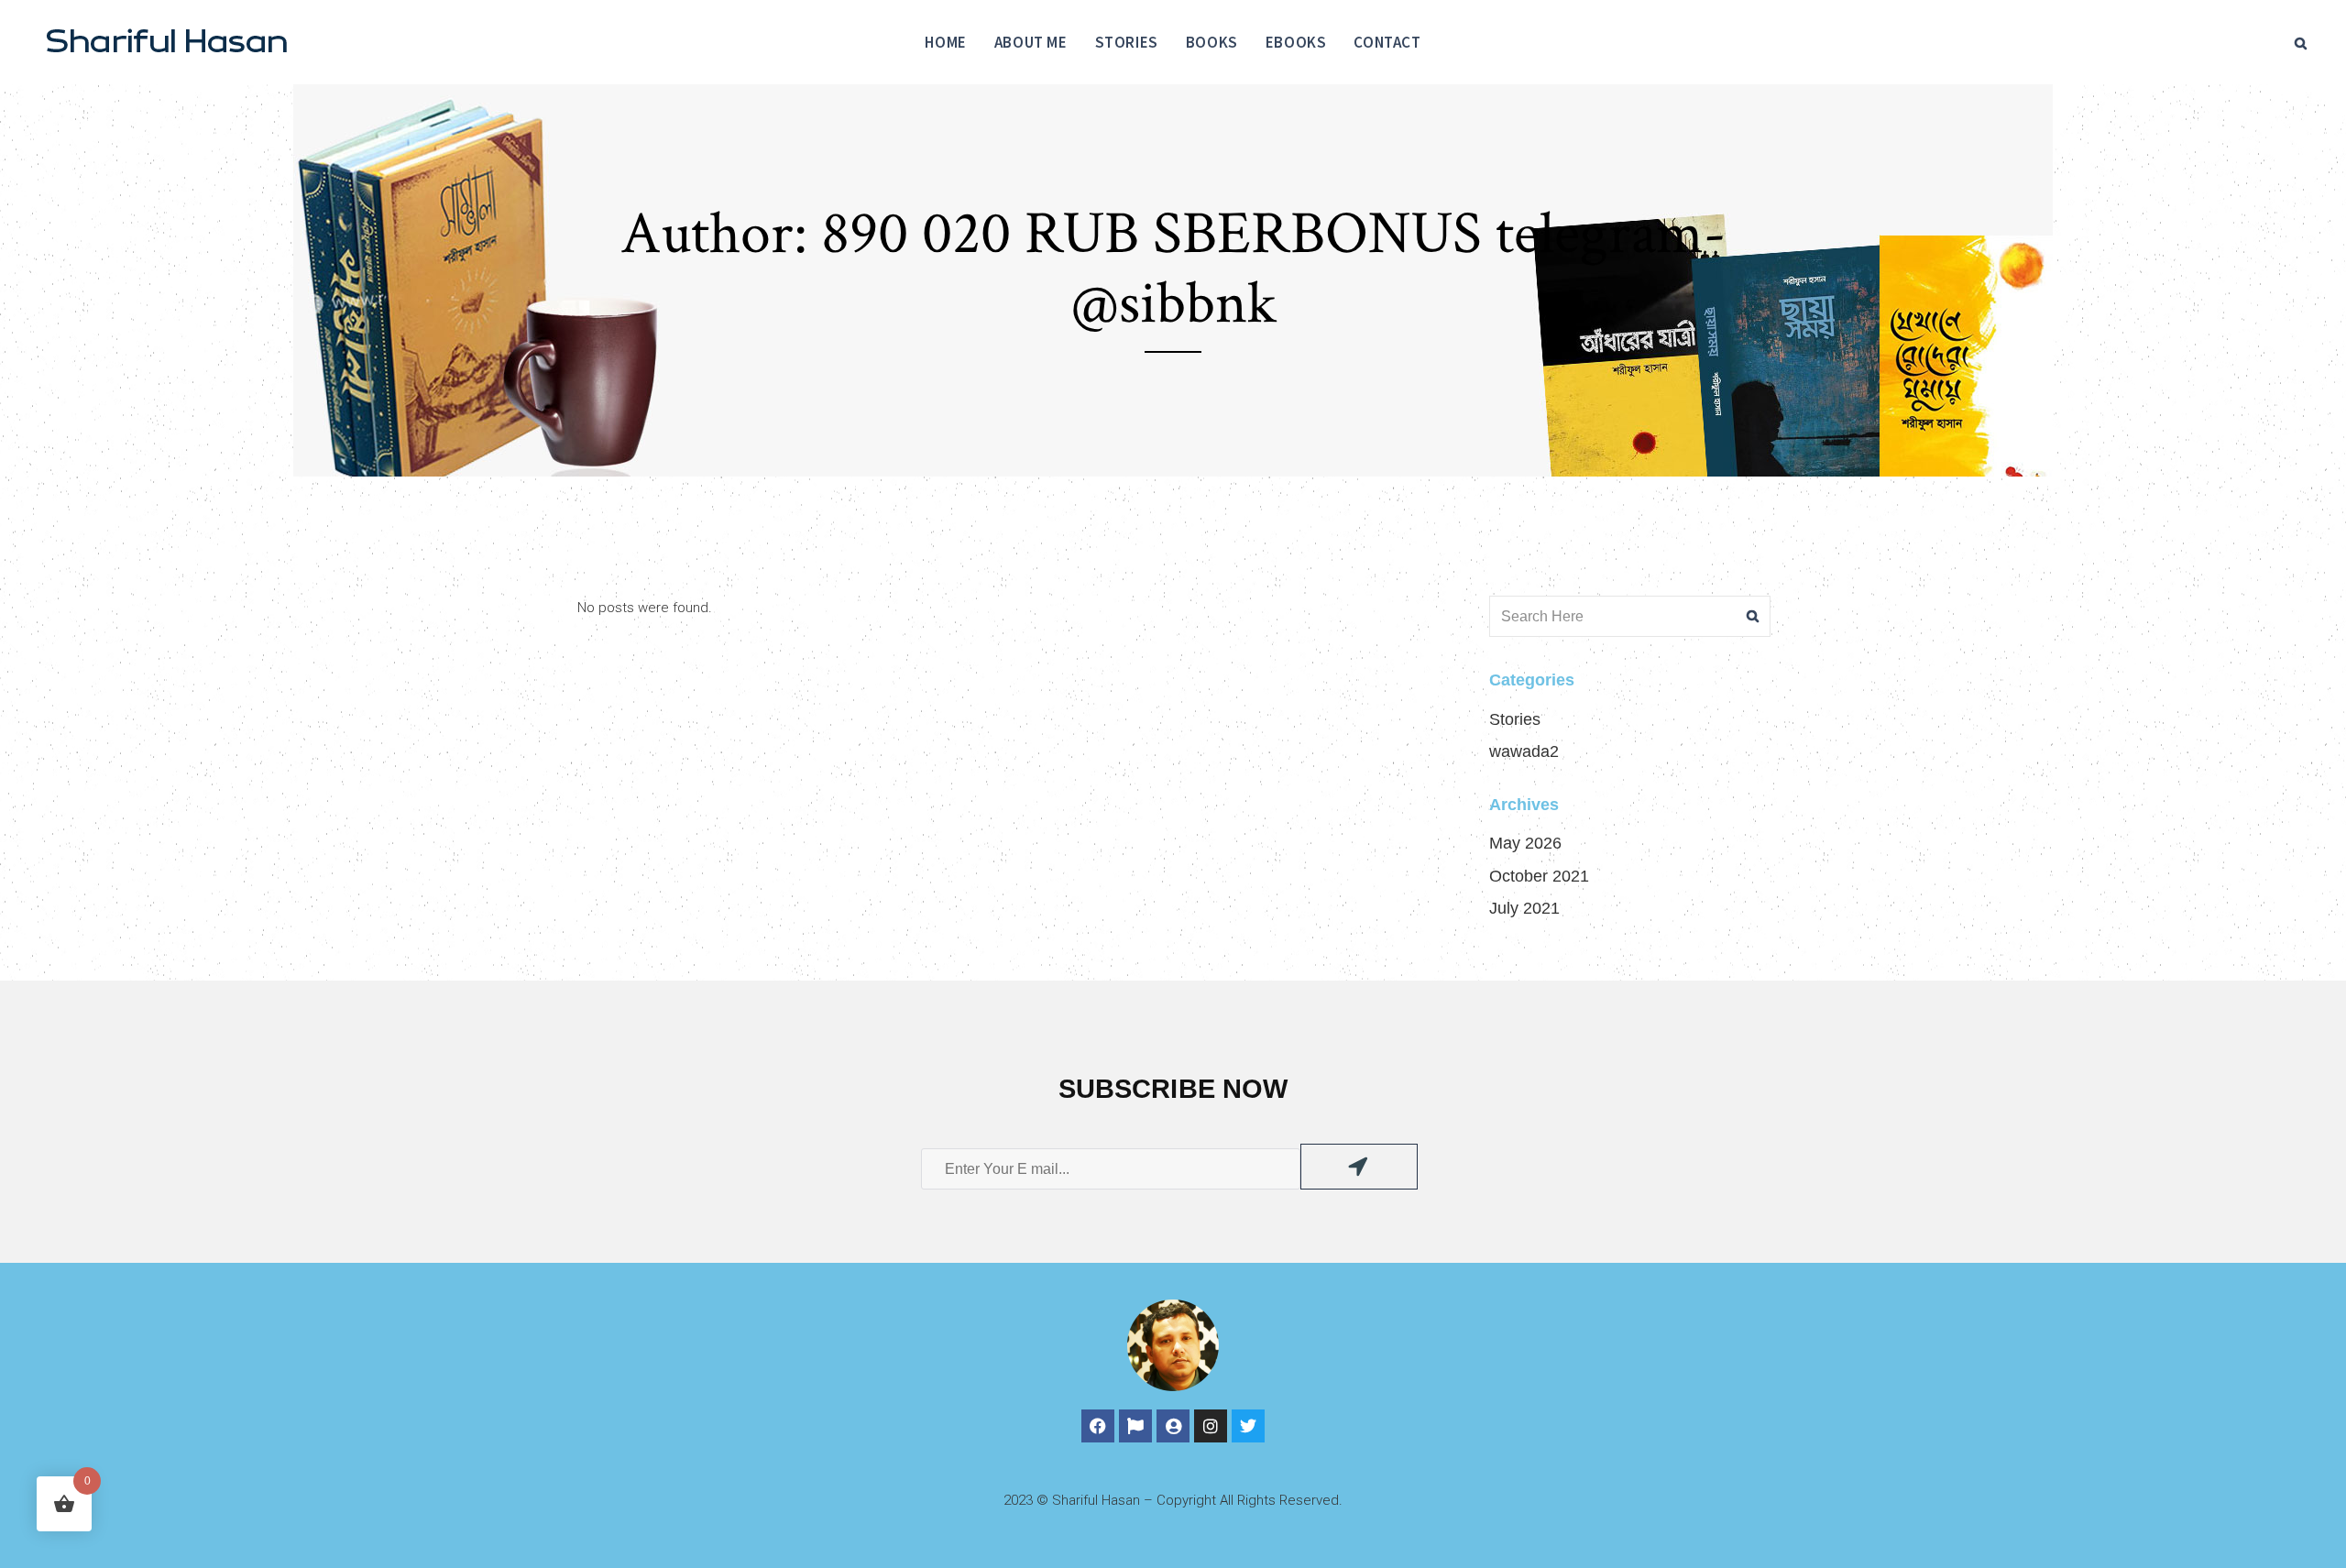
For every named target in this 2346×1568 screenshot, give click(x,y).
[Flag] (1135, 1426)
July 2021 (1524, 908)
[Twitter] (1248, 1426)
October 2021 (1539, 876)
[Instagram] (1211, 1426)
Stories (1515, 719)
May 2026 (1525, 843)
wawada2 (1524, 751)
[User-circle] (1173, 1426)
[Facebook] (1098, 1426)
